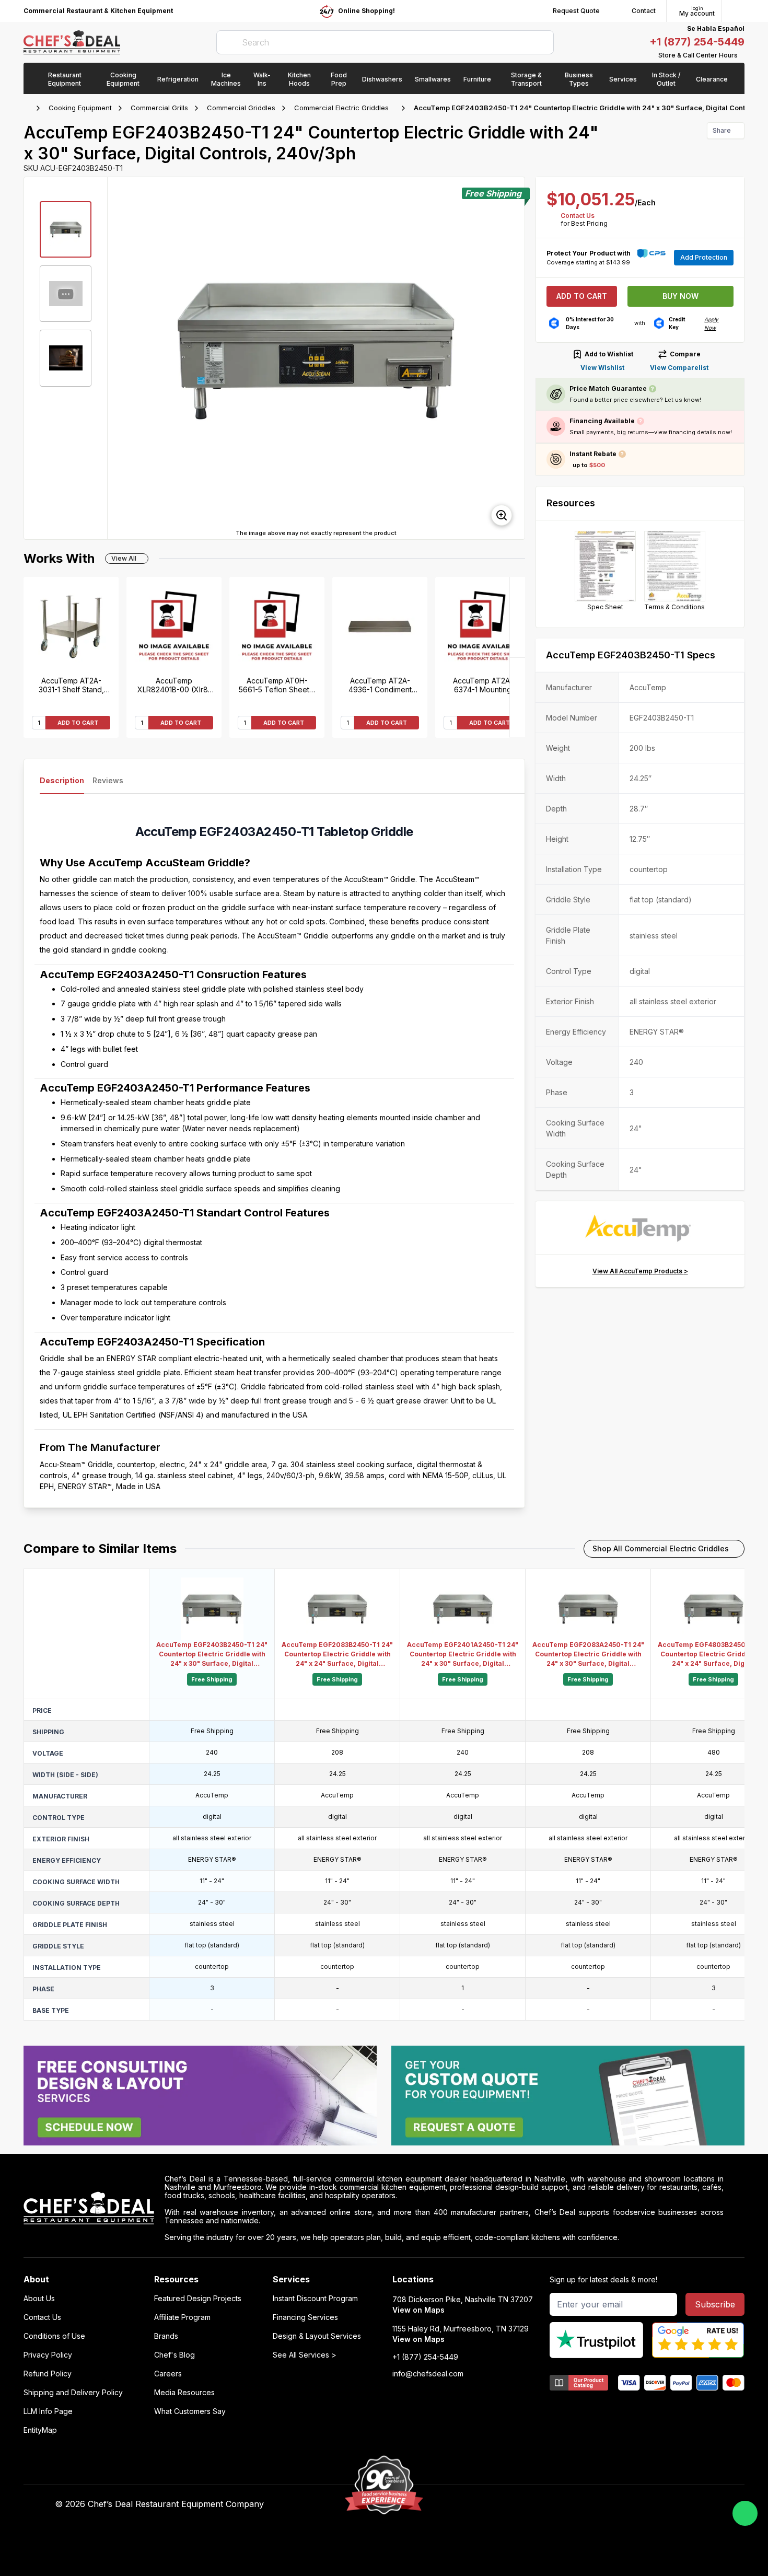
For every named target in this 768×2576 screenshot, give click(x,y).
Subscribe (715, 2304)
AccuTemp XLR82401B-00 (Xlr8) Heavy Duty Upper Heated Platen (174, 685)
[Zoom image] (502, 515)
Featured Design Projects (198, 2299)
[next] (512, 358)
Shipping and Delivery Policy (73, 2393)
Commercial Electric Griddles (341, 108)
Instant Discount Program (315, 2299)
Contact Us (578, 216)
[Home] (29, 108)
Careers (168, 2374)
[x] (550, 2504)
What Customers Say (190, 2411)
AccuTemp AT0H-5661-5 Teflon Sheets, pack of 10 (277, 685)
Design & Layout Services (317, 2336)
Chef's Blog (174, 2355)
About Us (39, 2299)
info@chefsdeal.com (428, 2374)
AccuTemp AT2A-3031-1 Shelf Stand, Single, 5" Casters (71, 685)
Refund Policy (48, 2374)
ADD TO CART (78, 723)
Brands (166, 2336)
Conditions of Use (54, 2336)
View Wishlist (602, 368)
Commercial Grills (159, 108)
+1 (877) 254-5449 (697, 42)
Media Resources (184, 2393)
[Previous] (517, 697)
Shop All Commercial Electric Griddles (661, 1548)
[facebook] (509, 2504)
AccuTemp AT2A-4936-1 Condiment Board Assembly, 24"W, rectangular (380, 685)
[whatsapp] (745, 2513)
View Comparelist (679, 368)
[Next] (517, 617)
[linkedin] (570, 2504)
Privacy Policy (48, 2355)
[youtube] (530, 2504)
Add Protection (704, 257)
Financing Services (305, 2317)
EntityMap (40, 2430)
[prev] (120, 358)
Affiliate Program (182, 2317)
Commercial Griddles (241, 108)
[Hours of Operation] (742, 55)
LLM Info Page (48, 2411)
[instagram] (591, 2504)
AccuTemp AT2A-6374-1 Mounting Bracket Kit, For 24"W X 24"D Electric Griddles (483, 685)
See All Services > (305, 2355)
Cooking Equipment (80, 108)
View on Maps (418, 2310)
